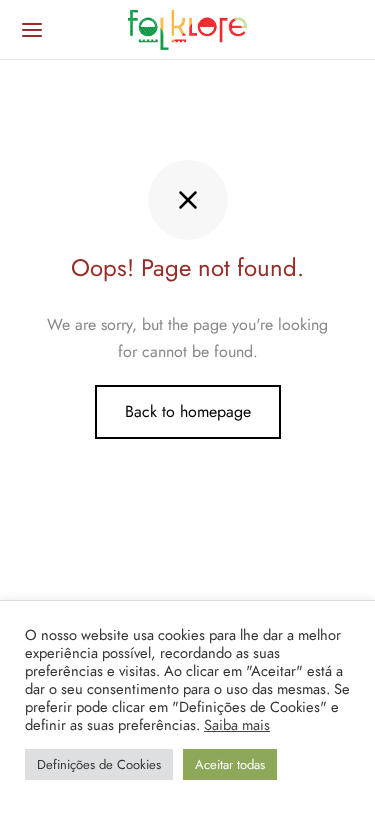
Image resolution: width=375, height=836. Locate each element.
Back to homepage (188, 411)
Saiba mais (237, 725)
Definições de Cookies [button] (99, 764)
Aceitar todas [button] (230, 764)
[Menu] (32, 30)
